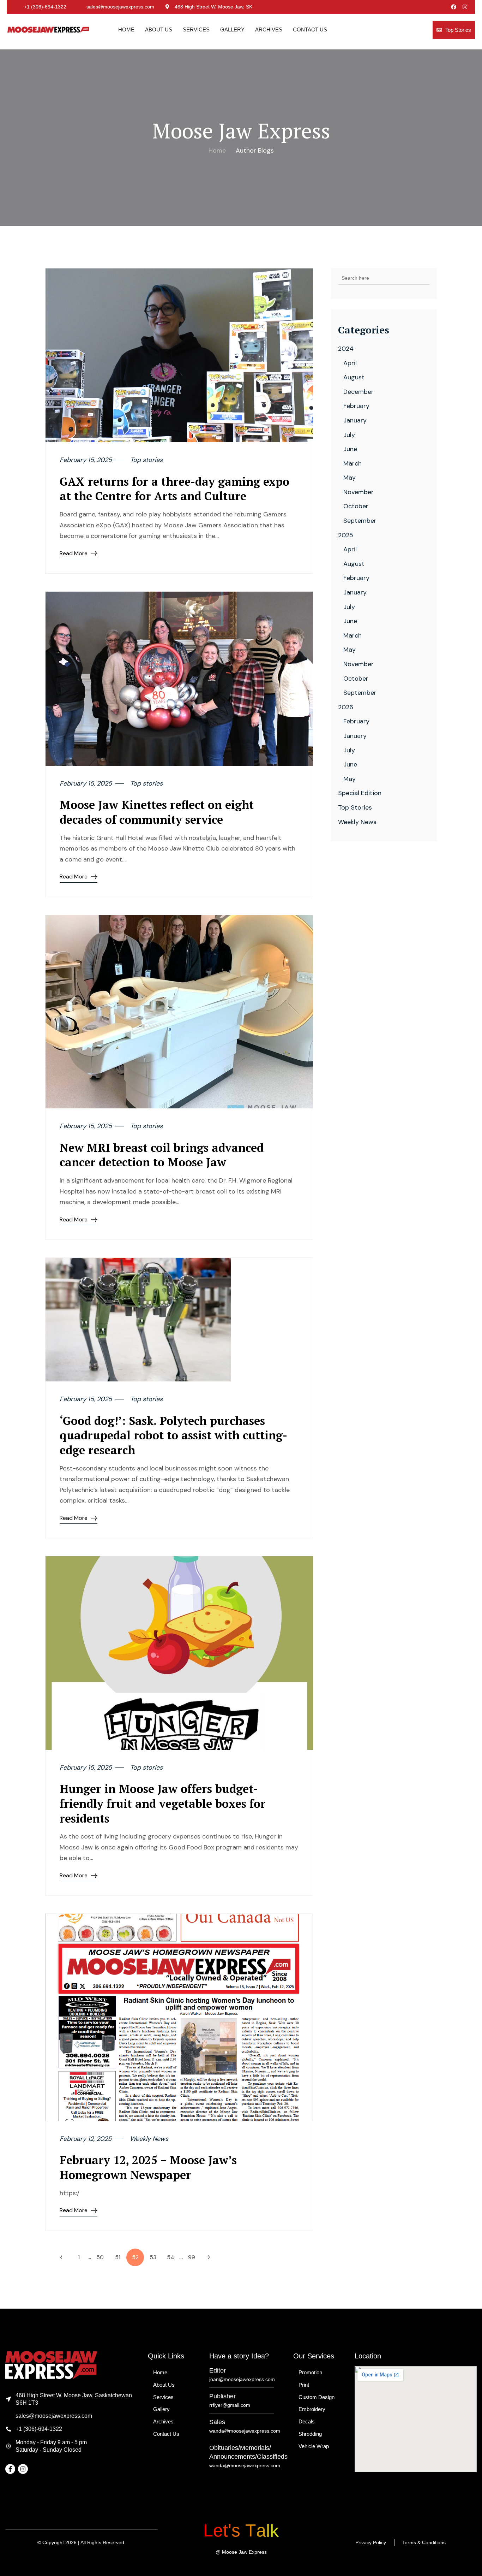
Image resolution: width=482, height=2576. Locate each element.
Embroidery (312, 2409)
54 (171, 2257)
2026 (346, 707)
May (350, 478)
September (360, 521)
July (349, 435)
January (355, 420)
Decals (307, 2421)
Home (126, 29)
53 (153, 2257)
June (350, 449)
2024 (346, 349)
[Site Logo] (48, 29)
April (350, 363)
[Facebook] (454, 7)
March (353, 463)
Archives (269, 29)
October (356, 506)
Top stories (146, 460)
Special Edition (360, 793)
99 (192, 2257)
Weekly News (149, 2139)
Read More (74, 553)
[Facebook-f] (10, 2469)
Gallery (232, 29)
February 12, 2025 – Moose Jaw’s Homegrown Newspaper (148, 2167)
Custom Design (317, 2397)
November (359, 492)
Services (196, 29)
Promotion (310, 2372)
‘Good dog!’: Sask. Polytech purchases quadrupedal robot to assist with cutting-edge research (173, 1435)
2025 (346, 535)
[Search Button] (424, 278)
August (354, 377)
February (356, 406)
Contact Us (310, 29)
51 (118, 2257)
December (359, 392)
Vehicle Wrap (314, 2446)
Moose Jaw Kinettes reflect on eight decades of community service (157, 812)
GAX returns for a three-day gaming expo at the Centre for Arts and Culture (174, 489)
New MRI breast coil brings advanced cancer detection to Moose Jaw (162, 1155)
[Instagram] (465, 7)
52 (135, 2257)
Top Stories (458, 30)
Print (304, 2385)
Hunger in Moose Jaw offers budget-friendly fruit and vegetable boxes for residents (163, 1803)
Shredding (310, 2434)
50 (100, 2257)
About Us (159, 29)
